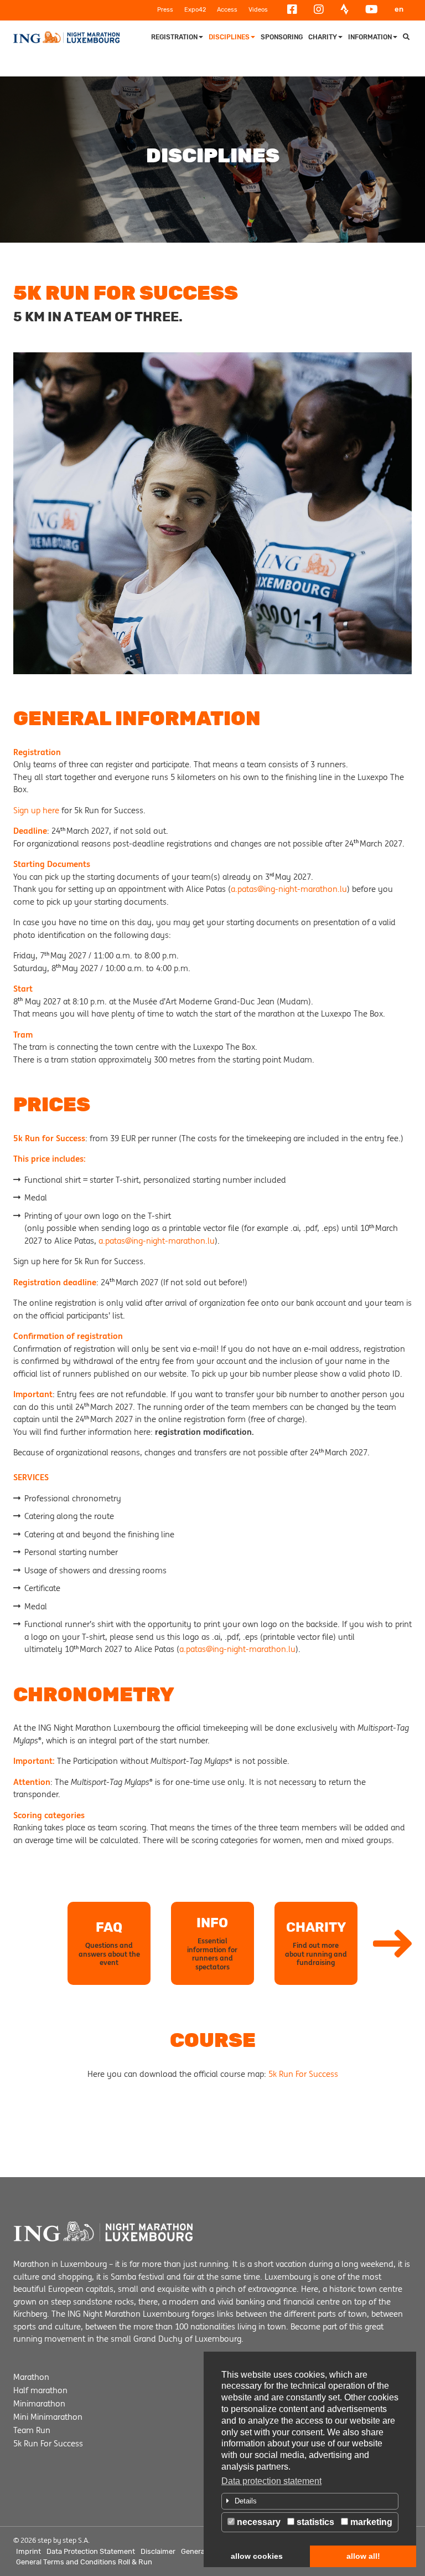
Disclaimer (158, 2551)
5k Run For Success (303, 2074)
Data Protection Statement (91, 2551)
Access (227, 10)
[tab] (310, 2501)
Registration (174, 37)
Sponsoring (282, 37)
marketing (370, 2522)
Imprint (28, 2551)
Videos (258, 10)
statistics (314, 2522)
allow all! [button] (363, 2556)
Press (165, 10)
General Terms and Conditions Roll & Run (84, 2562)
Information (370, 37)
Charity (323, 37)
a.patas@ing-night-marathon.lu (289, 889)
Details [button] (246, 2501)
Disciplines (229, 37)
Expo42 (195, 10)
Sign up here (36, 810)
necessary (258, 2522)
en (399, 9)
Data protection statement (271, 2481)
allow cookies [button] (257, 2556)
